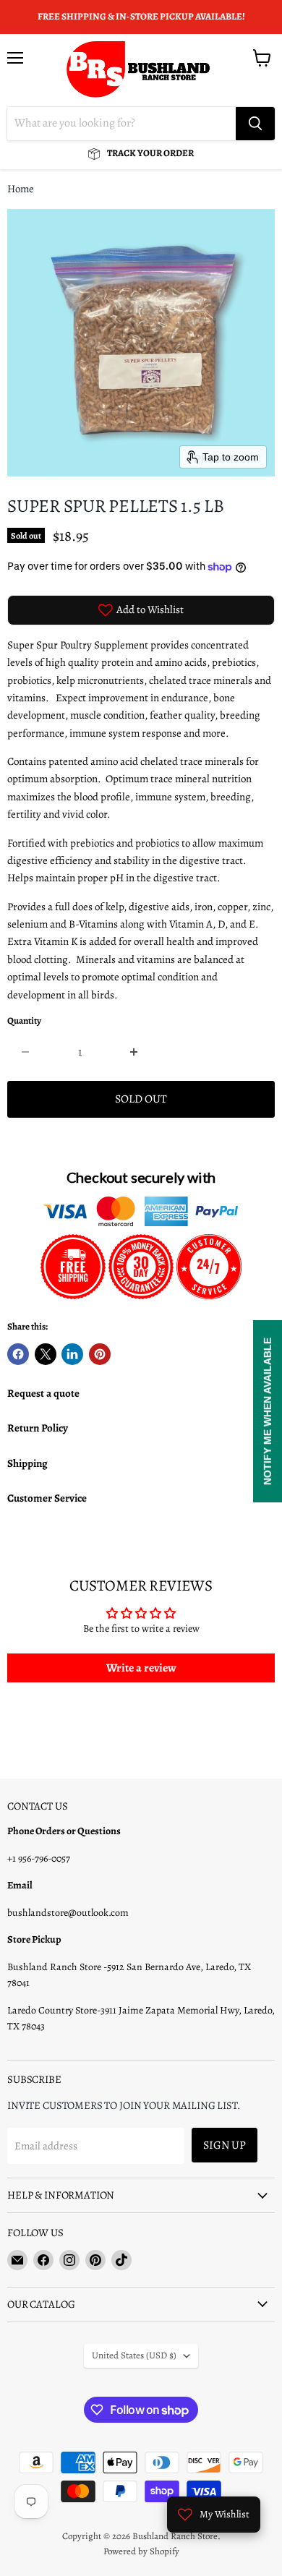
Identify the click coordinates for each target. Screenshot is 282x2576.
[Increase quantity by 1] (135, 1052)
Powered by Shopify (141, 2551)
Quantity (24, 1021)
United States (134, 2355)
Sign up (225, 2145)
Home (21, 189)
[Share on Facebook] (18, 1354)
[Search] (255, 124)
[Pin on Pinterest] (100, 1354)
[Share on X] (46, 1354)
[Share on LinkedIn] (72, 1354)
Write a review (141, 1668)
